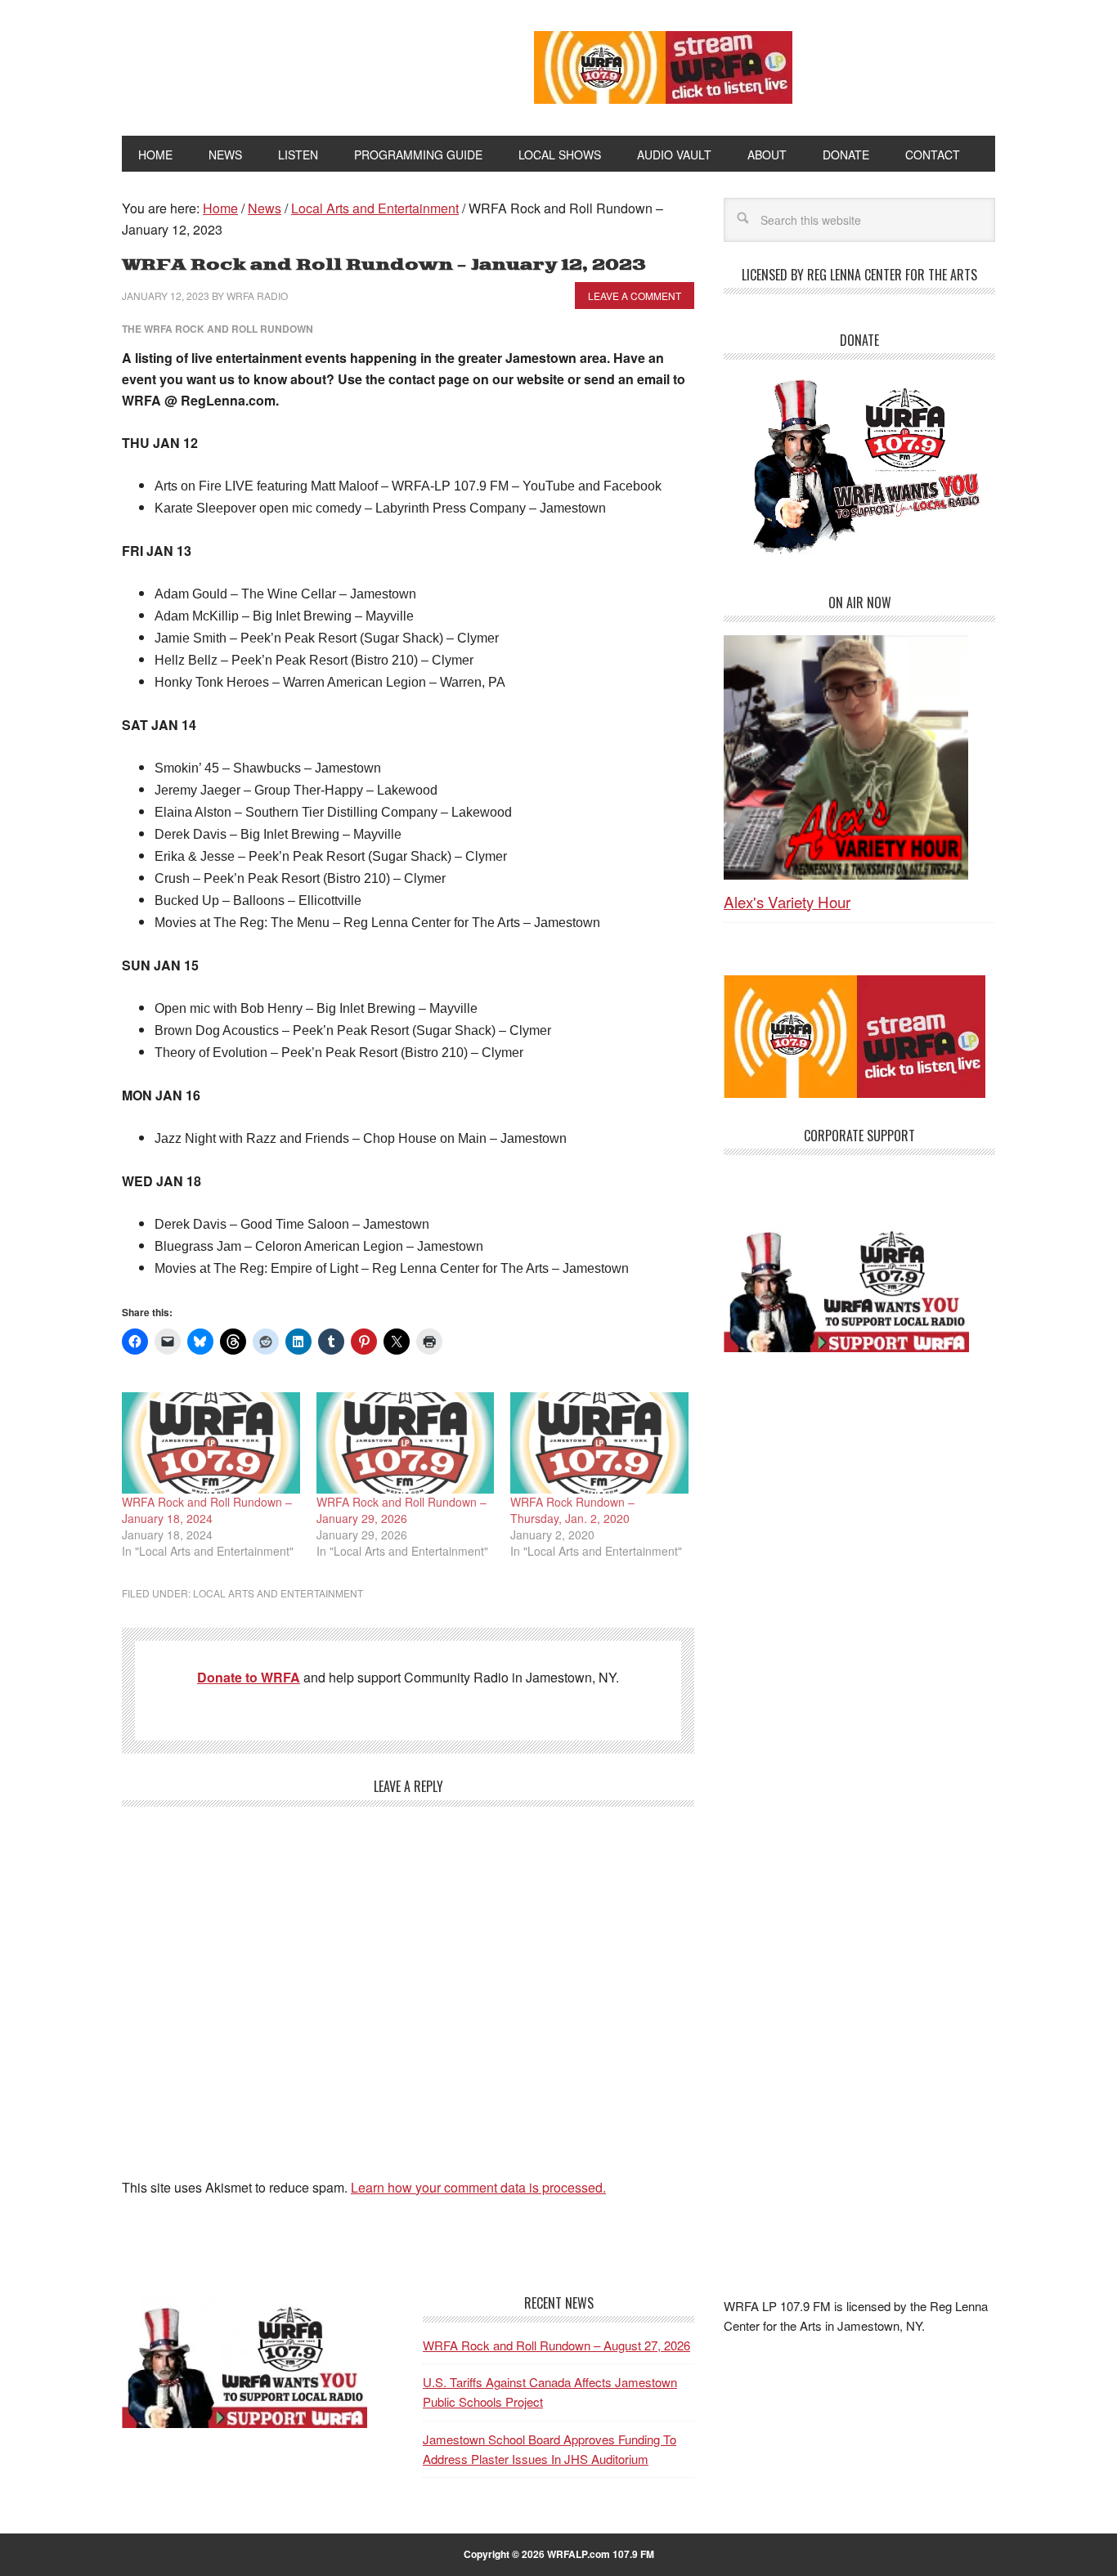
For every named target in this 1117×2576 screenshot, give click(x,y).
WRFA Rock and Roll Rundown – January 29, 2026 (401, 1510)
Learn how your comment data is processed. (478, 2187)
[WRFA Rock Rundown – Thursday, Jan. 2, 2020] (599, 1443)
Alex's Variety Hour (787, 901)
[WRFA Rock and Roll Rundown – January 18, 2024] (211, 1443)
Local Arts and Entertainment (278, 1593)
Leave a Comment (635, 296)
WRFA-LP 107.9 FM (291, 64)
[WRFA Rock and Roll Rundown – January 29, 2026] (406, 1443)
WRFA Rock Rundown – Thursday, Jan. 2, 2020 (572, 1510)
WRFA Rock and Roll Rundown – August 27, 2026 (556, 2345)
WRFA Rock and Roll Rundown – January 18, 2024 (207, 1510)
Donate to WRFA (249, 1677)
